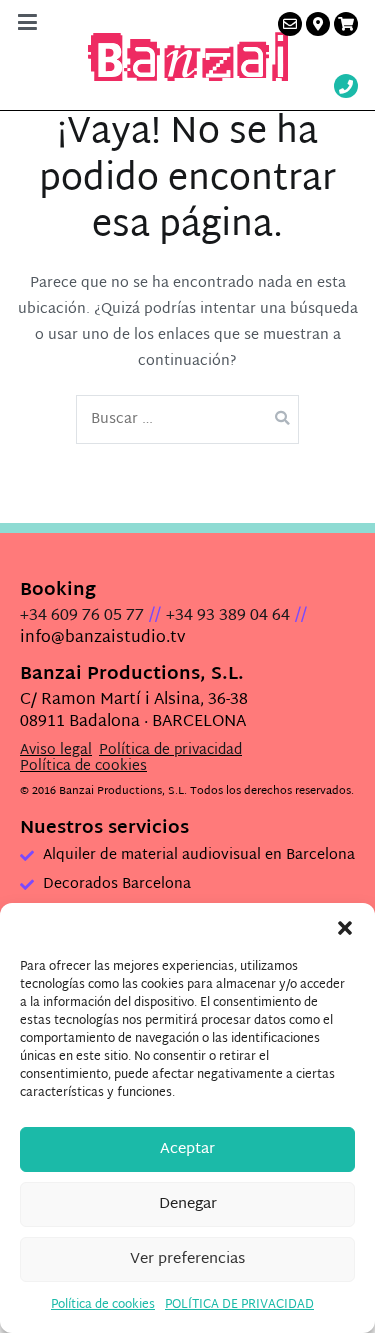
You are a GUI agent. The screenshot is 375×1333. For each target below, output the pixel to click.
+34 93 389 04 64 (228, 616)
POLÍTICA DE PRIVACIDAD (239, 1305)
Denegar (188, 1204)
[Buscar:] (188, 419)
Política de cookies (103, 1305)
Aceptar (187, 1149)
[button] (345, 928)
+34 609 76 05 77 (82, 616)
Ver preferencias (187, 1259)
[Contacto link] (290, 24)
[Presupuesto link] (346, 24)
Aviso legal (56, 750)
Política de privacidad (170, 750)
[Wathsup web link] (346, 88)
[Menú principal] (27, 24)
